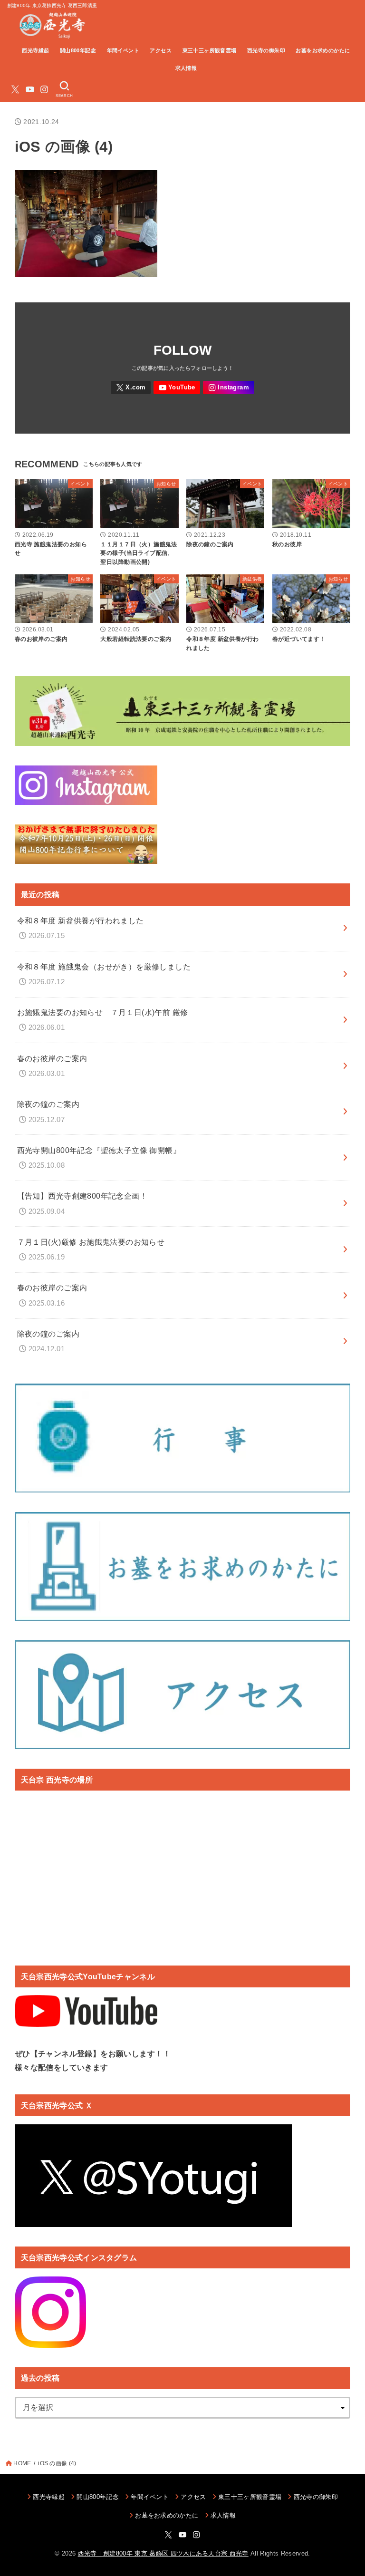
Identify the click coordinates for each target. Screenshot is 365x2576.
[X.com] (15, 89)
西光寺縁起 (35, 50)
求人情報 (186, 68)
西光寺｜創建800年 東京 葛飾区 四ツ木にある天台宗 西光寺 (163, 2553)
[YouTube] (30, 89)
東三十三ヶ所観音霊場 (210, 50)
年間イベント (123, 50)
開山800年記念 (78, 50)
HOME (22, 2463)
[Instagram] (44, 89)
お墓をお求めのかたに (323, 50)
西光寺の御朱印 (266, 50)
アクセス (161, 50)
